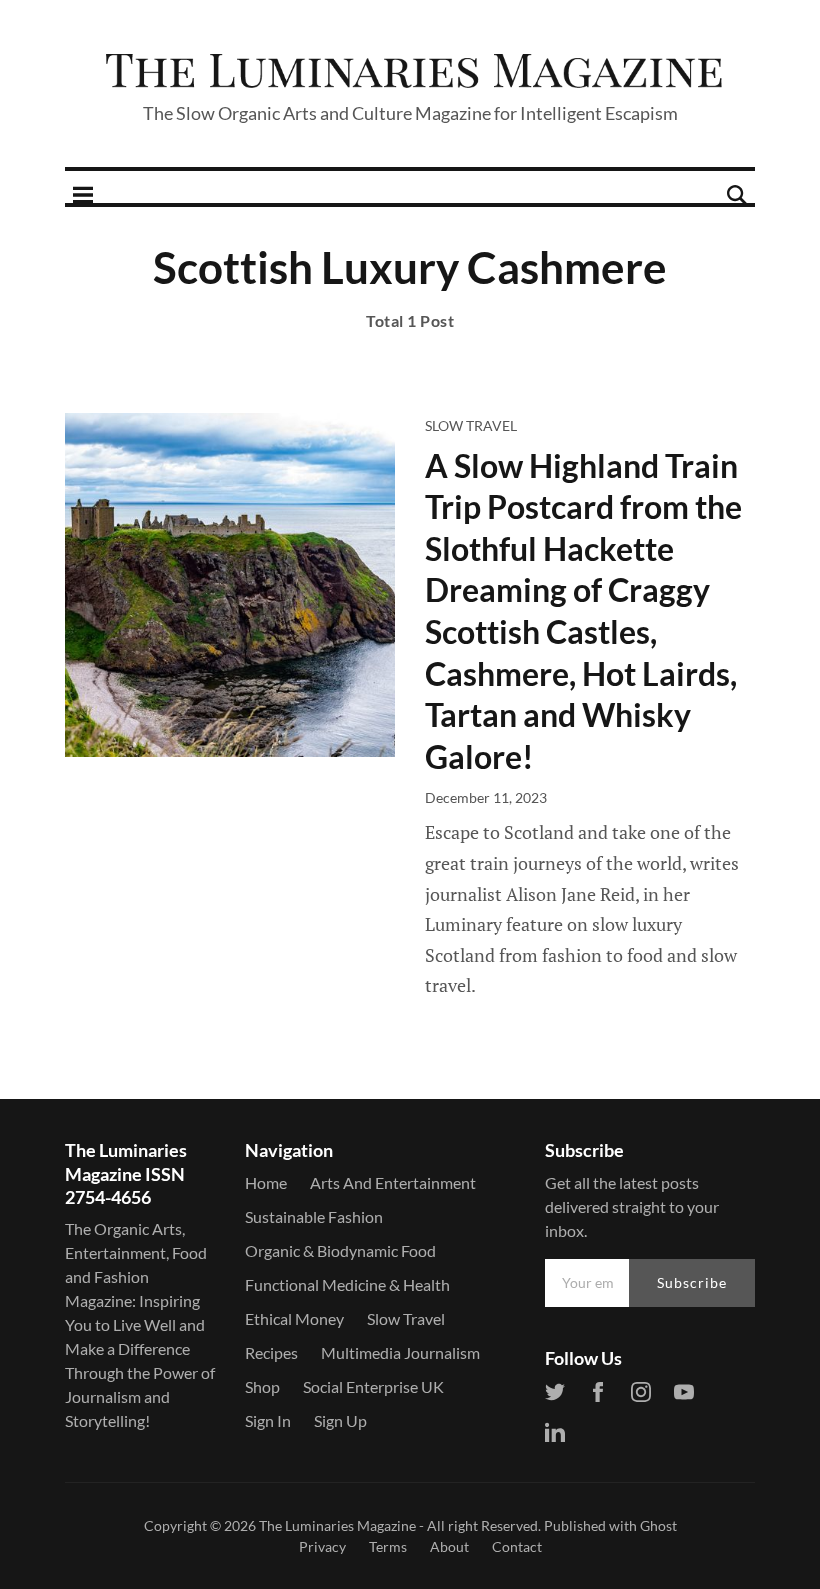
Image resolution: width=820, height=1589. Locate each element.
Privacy (322, 1546)
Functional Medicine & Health (347, 1284)
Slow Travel (471, 425)
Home (266, 1182)
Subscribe (692, 1282)
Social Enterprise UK (373, 1386)
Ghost (658, 1525)
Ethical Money (294, 1318)
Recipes (271, 1352)
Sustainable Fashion (314, 1216)
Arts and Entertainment (393, 1182)
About (449, 1546)
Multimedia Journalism (400, 1352)
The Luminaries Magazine (337, 1525)
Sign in (268, 1420)
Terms (388, 1546)
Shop (262, 1386)
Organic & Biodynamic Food (340, 1250)
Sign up (340, 1420)
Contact (517, 1546)
